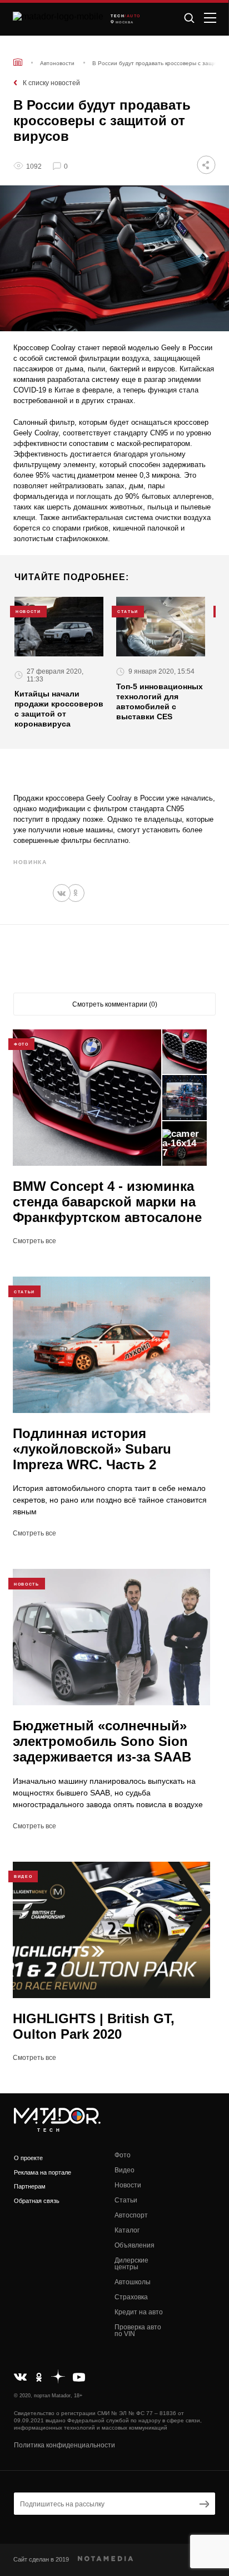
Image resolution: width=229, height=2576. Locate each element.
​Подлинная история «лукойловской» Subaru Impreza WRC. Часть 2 (92, 1449)
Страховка (131, 2297)
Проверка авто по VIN (138, 2330)
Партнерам (30, 2186)
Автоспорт (131, 2215)
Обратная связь (37, 2201)
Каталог (127, 2230)
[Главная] (18, 62)
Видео (125, 2170)
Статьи (126, 2200)
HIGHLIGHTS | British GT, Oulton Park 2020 (94, 2026)
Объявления (135, 2245)
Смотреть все (34, 1241)
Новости (128, 2185)
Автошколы (133, 2282)
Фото (123, 2155)
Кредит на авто (139, 2312)
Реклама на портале (43, 2172)
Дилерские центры (131, 2264)
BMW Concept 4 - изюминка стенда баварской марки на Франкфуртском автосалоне (107, 1202)
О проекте (28, 2158)
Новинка (30, 862)
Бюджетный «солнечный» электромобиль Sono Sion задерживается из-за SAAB (102, 1741)
